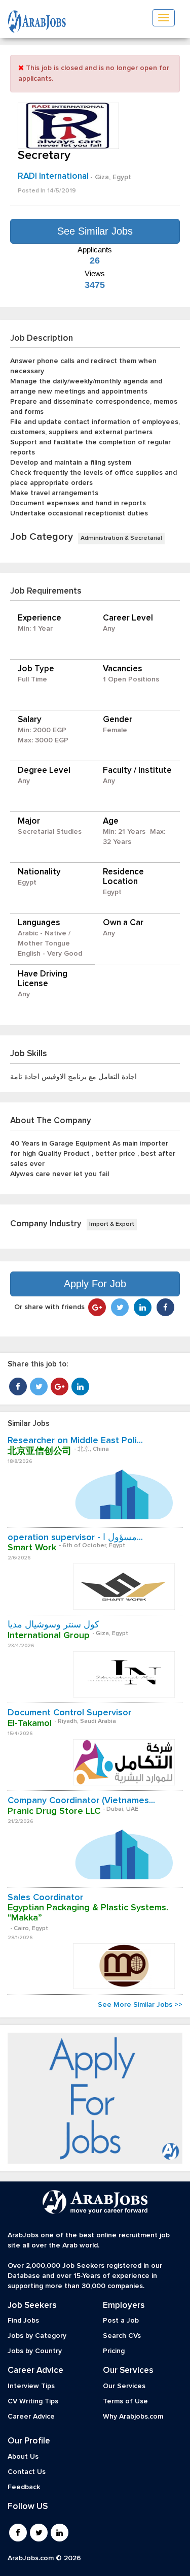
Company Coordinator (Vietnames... (81, 1801)
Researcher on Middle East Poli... (75, 1441)
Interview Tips (31, 2386)
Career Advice (31, 2417)
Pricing (114, 2351)
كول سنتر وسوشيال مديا (53, 1625)
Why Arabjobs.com (133, 2417)
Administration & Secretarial (121, 538)
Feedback (24, 2487)
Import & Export (112, 1224)
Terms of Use (125, 2401)
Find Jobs (23, 2321)
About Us (23, 2457)
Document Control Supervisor (69, 1713)
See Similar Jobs (95, 231)
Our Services (124, 2386)
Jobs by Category (37, 2336)
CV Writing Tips (33, 2401)
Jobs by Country (35, 2351)
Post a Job (121, 2321)
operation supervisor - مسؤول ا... (75, 1538)
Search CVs (122, 2336)
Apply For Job (95, 1284)
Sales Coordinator (45, 1898)
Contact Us (27, 2472)
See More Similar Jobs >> (140, 2005)
